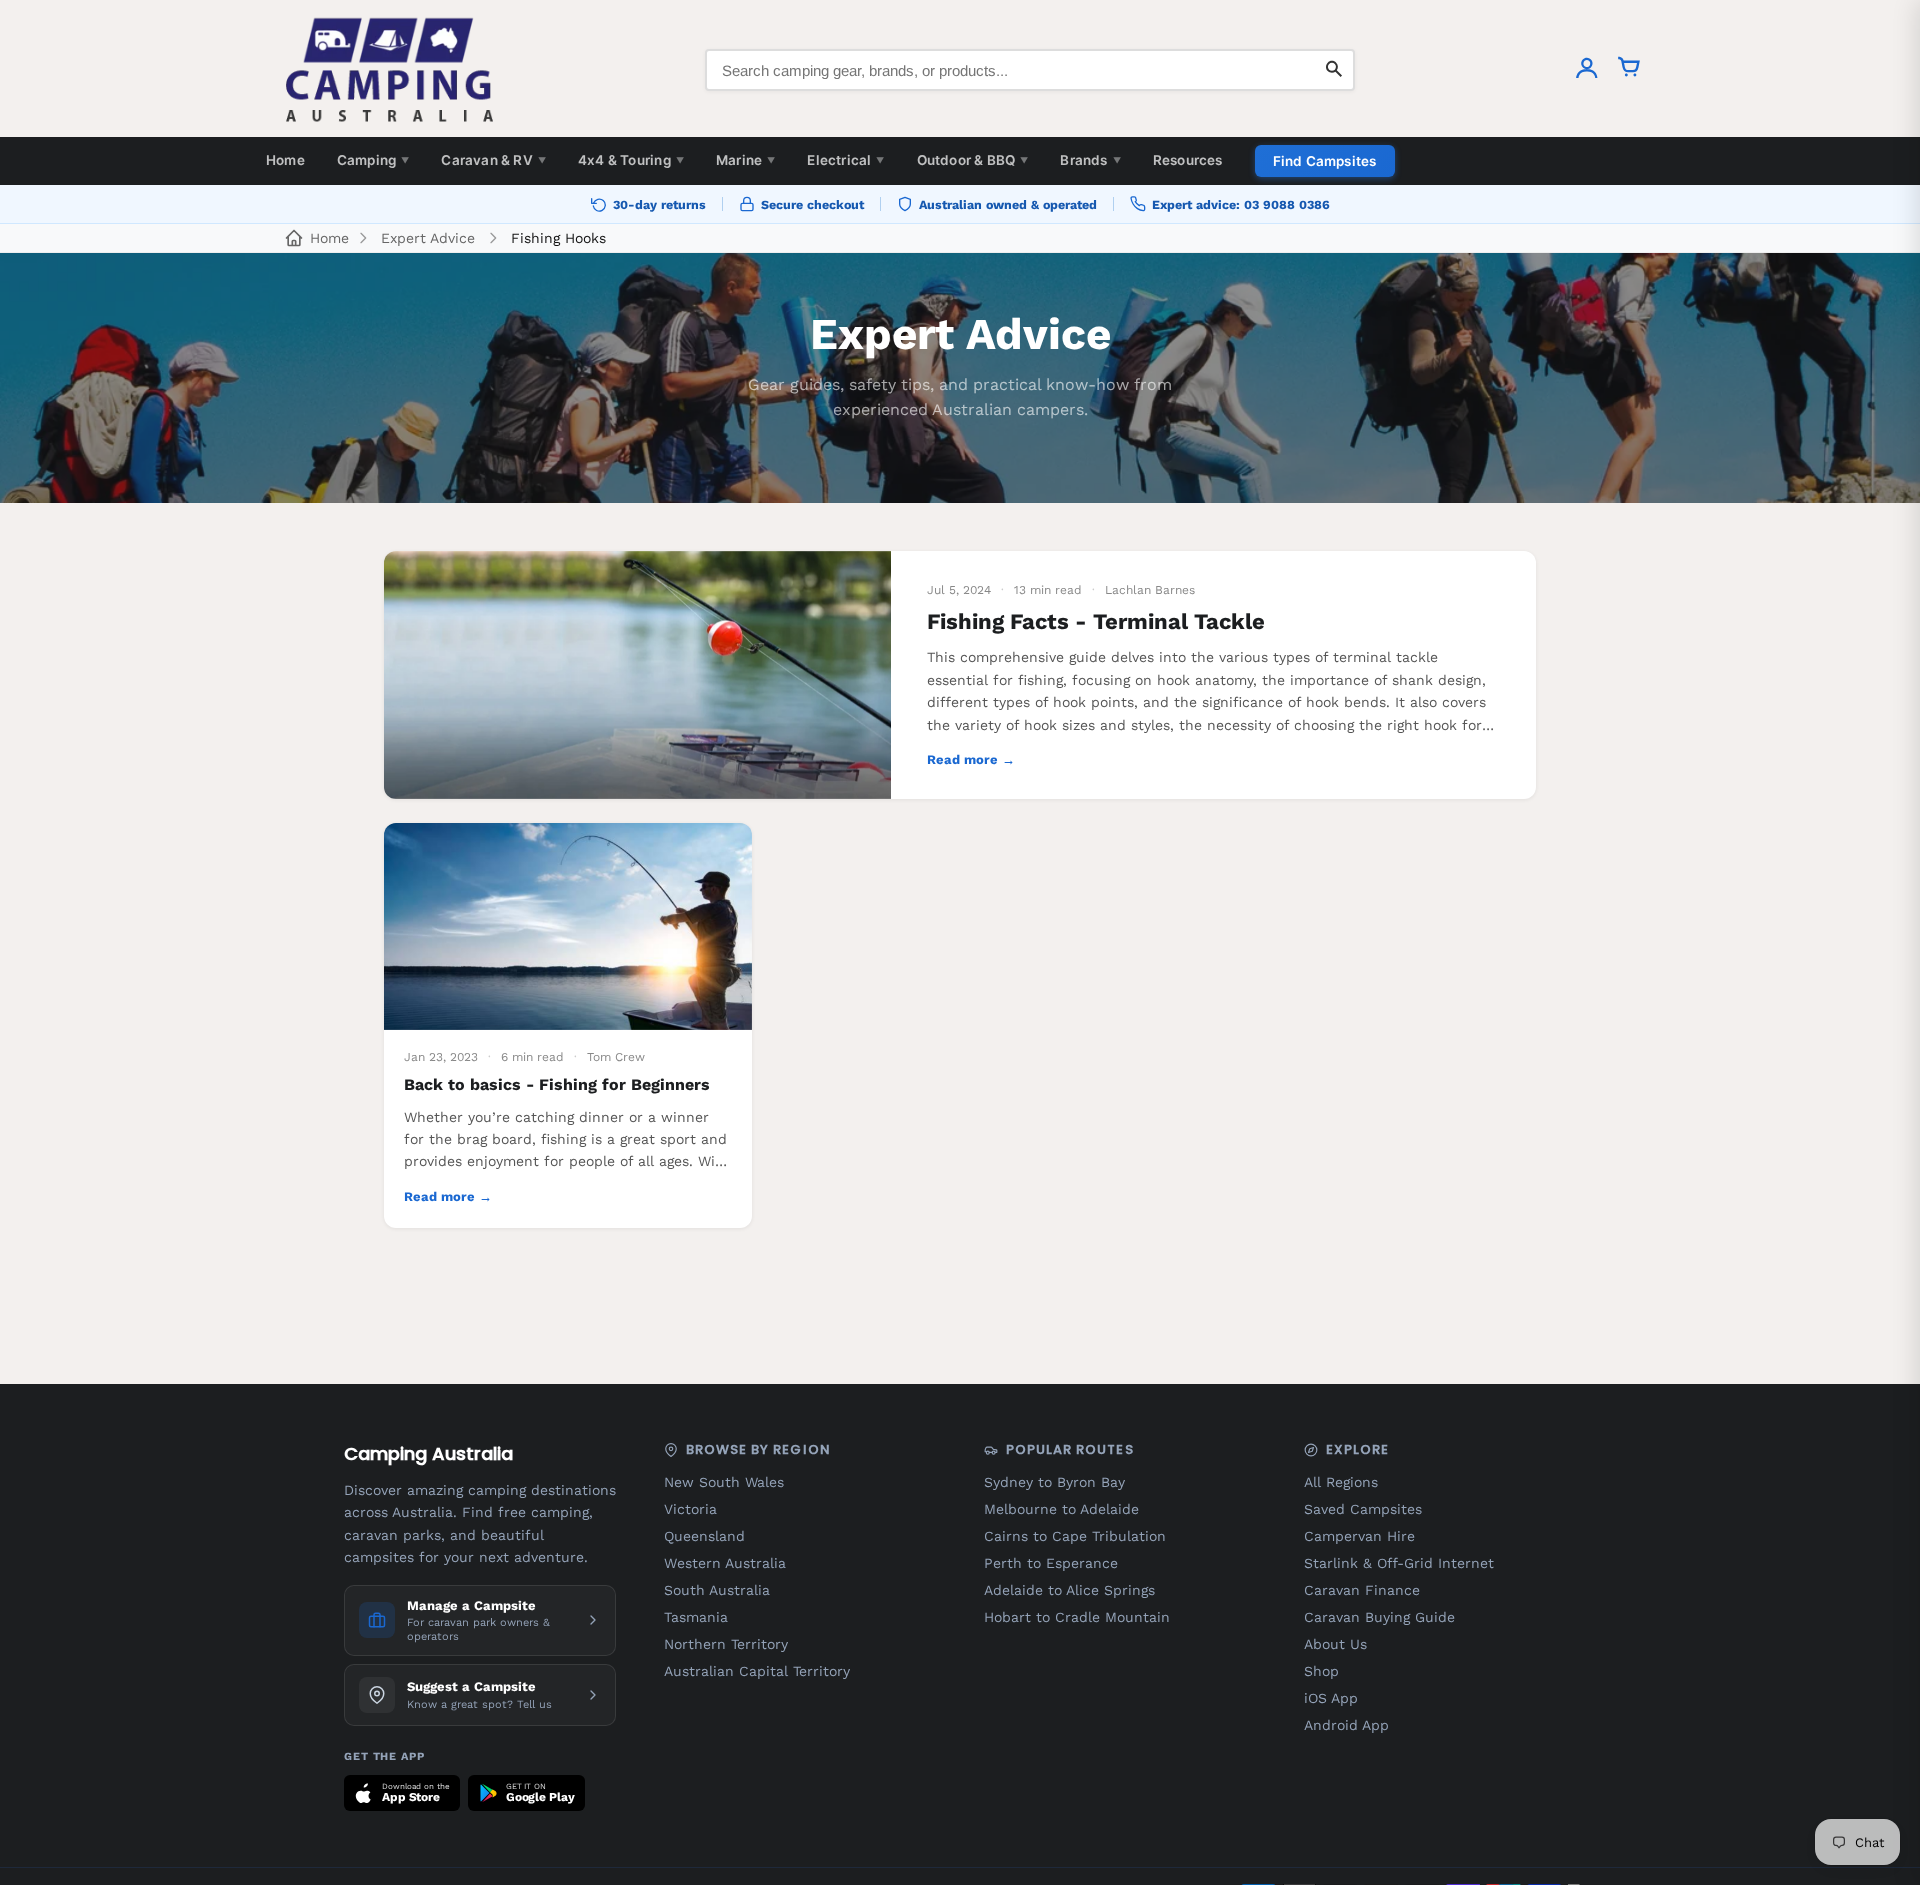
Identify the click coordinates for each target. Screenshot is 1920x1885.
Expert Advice (428, 238)
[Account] (1587, 70)
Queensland (704, 1536)
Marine (745, 160)
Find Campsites (1325, 161)
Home (285, 160)
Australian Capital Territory (757, 1671)
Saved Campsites (1363, 1509)
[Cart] (1629, 70)
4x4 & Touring (631, 160)
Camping (373, 160)
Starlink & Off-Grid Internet (1399, 1563)
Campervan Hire (1359, 1536)
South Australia (717, 1590)
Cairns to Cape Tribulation (1075, 1536)
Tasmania (696, 1617)
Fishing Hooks (558, 238)
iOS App (1331, 1698)
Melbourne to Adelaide (1061, 1509)
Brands (1090, 160)
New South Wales (724, 1482)
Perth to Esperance (1051, 1563)
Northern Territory (726, 1644)
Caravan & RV (493, 160)
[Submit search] (1334, 70)
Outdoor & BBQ (973, 160)
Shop (1321, 1671)
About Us (1335, 1644)
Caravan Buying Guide (1379, 1617)
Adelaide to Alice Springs (1069, 1590)
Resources (1188, 160)
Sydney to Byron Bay (1054, 1482)
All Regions (1341, 1482)
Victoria (690, 1509)
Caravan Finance (1362, 1590)
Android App (1346, 1725)
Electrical (845, 160)
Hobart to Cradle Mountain (1077, 1617)
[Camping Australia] (390, 70)
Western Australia (725, 1563)
